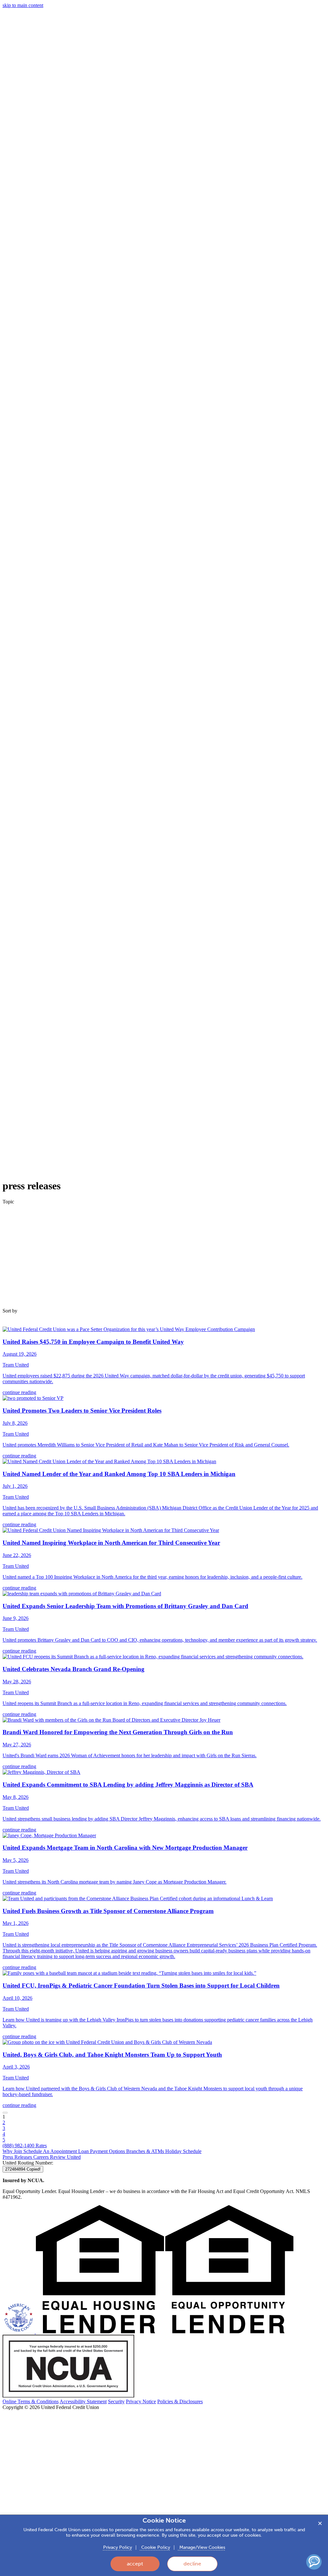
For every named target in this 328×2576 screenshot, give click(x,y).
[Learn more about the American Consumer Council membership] (19, 2332)
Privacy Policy (118, 2547)
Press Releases (18, 2157)
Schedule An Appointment (51, 2151)
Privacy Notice (141, 2401)
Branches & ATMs (146, 2151)
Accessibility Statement (83, 2401)
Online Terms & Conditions (31, 2401)
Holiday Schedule (183, 2151)
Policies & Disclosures (180, 2401)
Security (116, 2401)
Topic (8, 1202)
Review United (65, 2157)
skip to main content (23, 5)
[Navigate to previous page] (5, 2113)
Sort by (10, 1311)
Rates (41, 2145)
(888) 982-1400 (19, 2145)
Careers (42, 2157)
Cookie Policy (155, 2547)
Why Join (13, 2151)
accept (135, 2564)
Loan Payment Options (102, 2151)
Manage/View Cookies (202, 2547)
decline (192, 2564)
